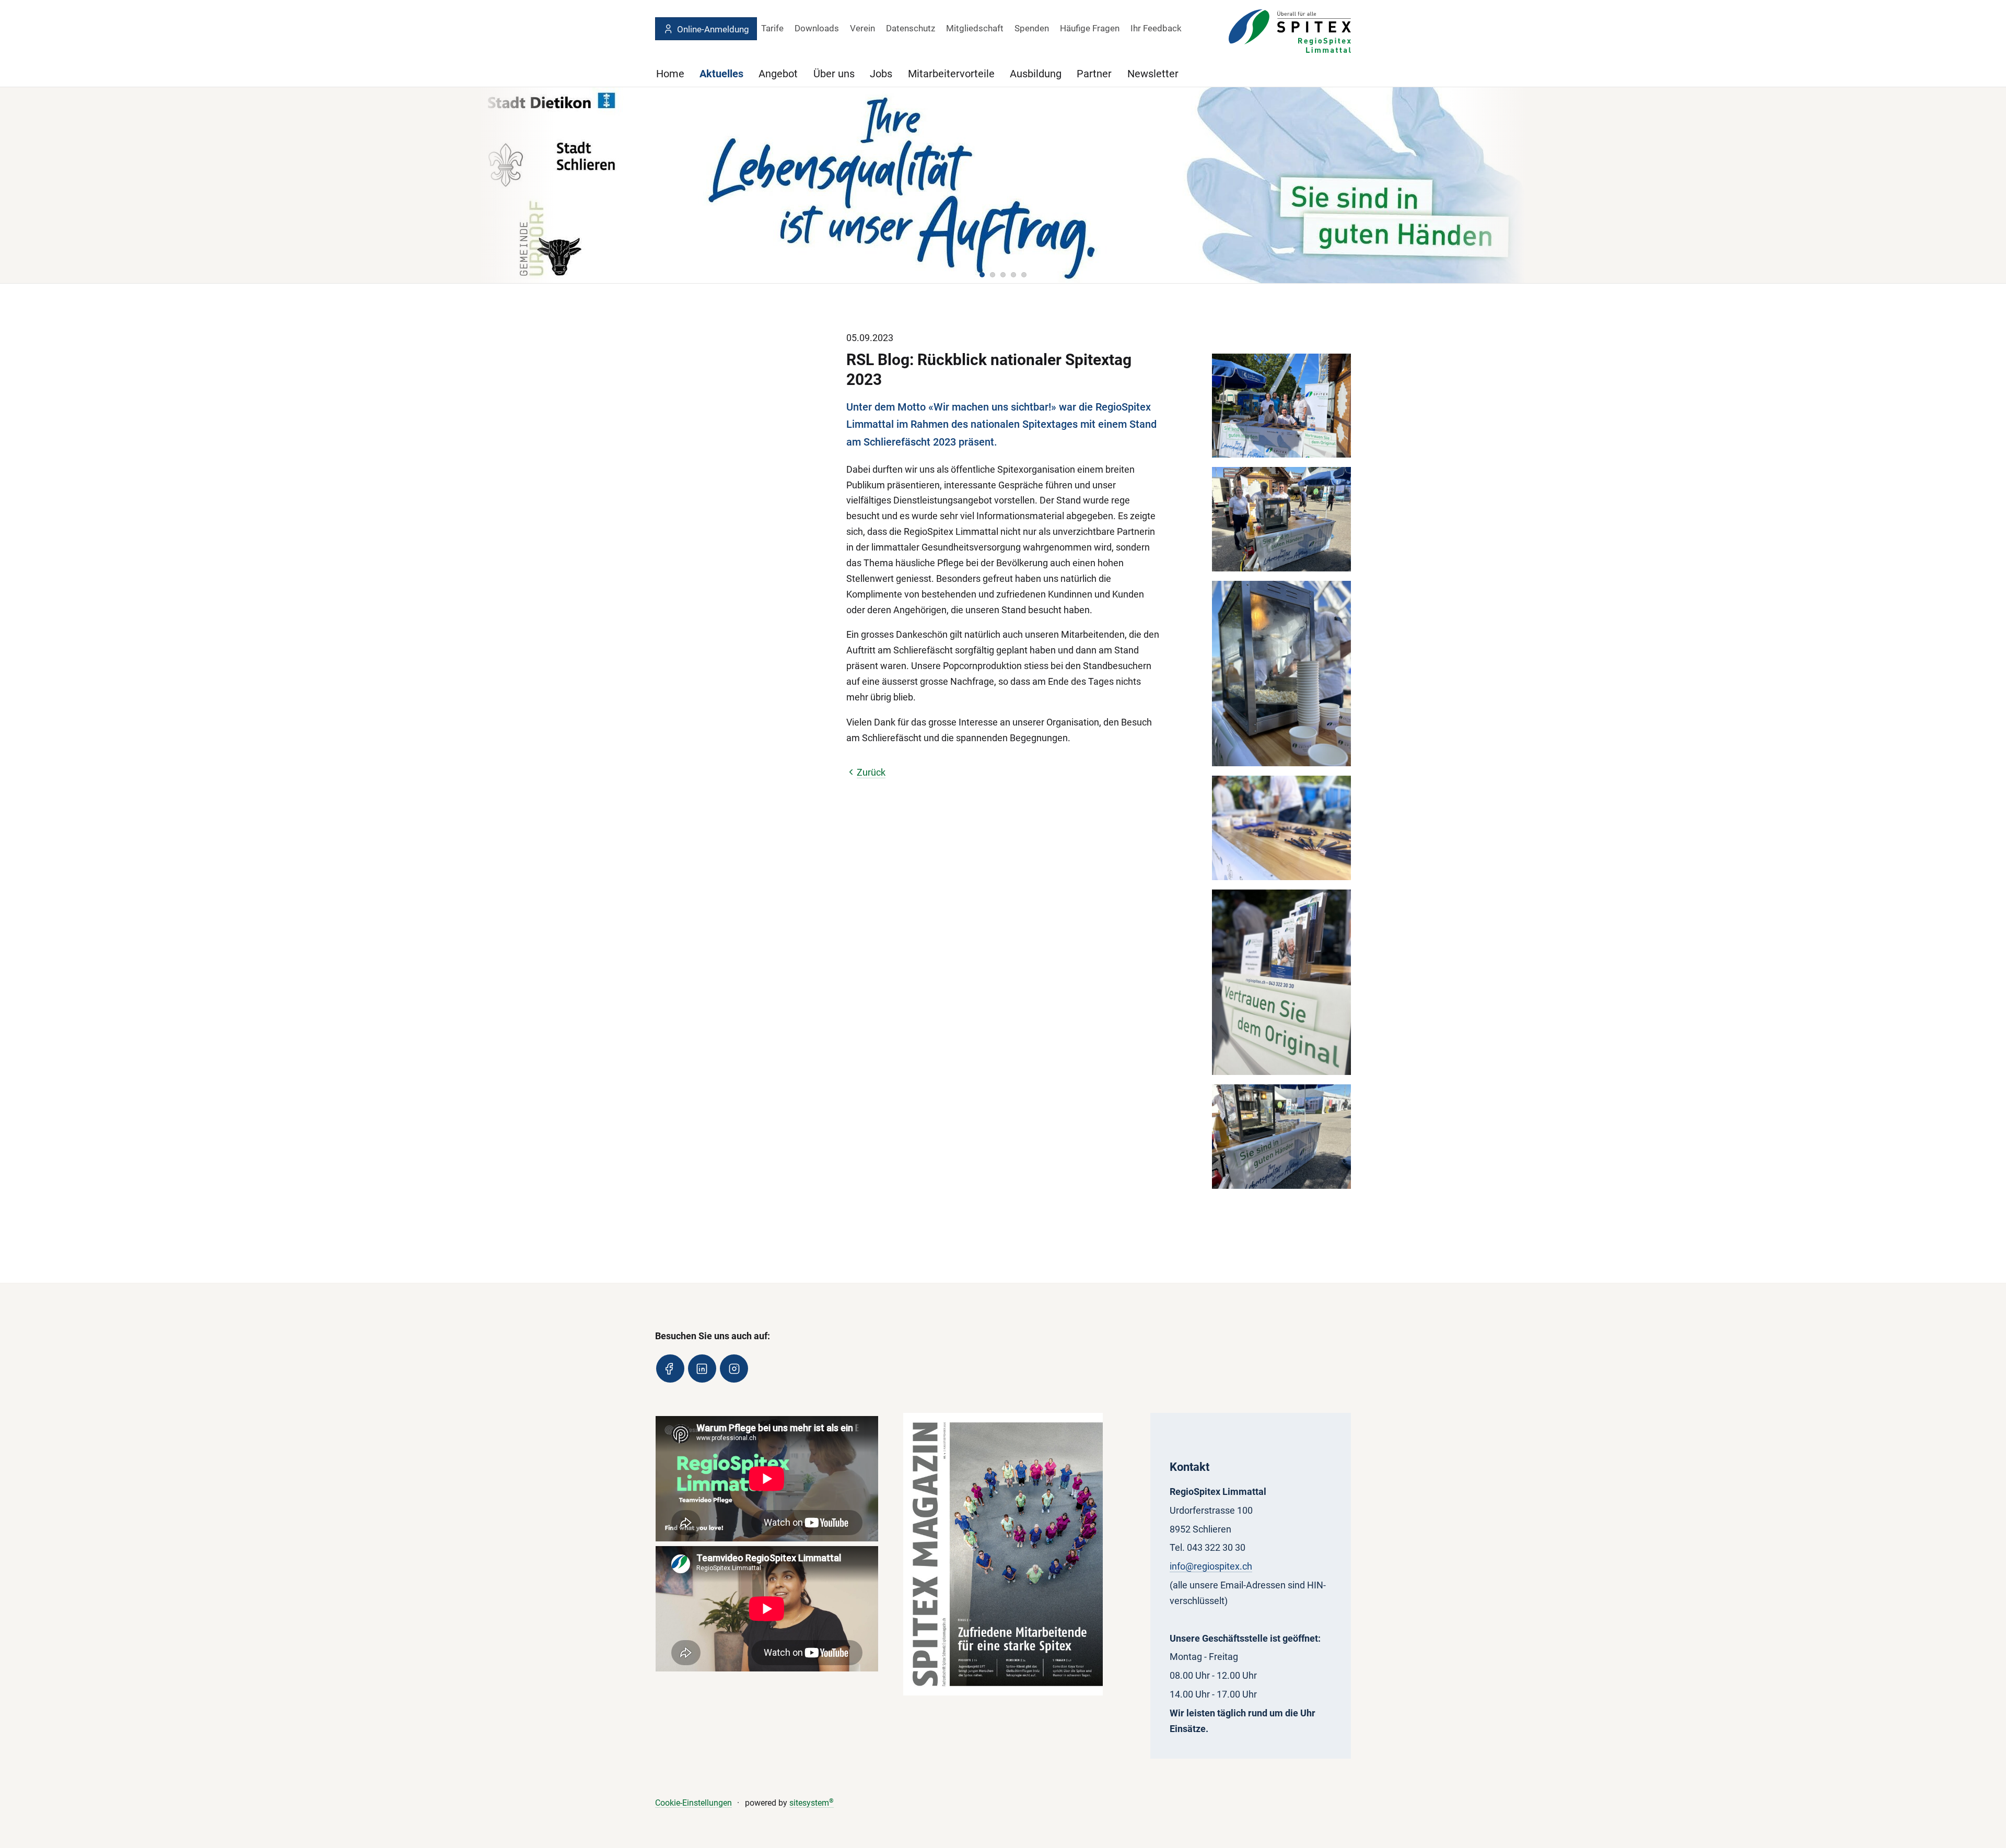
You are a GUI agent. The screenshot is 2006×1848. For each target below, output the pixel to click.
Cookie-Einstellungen (693, 1803)
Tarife (772, 28)
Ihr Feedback (1156, 28)
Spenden (1032, 28)
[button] (982, 275)
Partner (1094, 74)
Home (670, 74)
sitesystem (812, 1803)
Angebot (778, 74)
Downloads (817, 28)
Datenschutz (911, 28)
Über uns (834, 74)
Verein (862, 28)
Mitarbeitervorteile (951, 74)
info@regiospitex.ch (1211, 1566)
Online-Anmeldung (713, 29)
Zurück (871, 772)
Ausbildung (1036, 74)
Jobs (881, 74)
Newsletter (1153, 74)
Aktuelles (721, 74)
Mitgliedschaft (975, 28)
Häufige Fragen (1090, 28)
